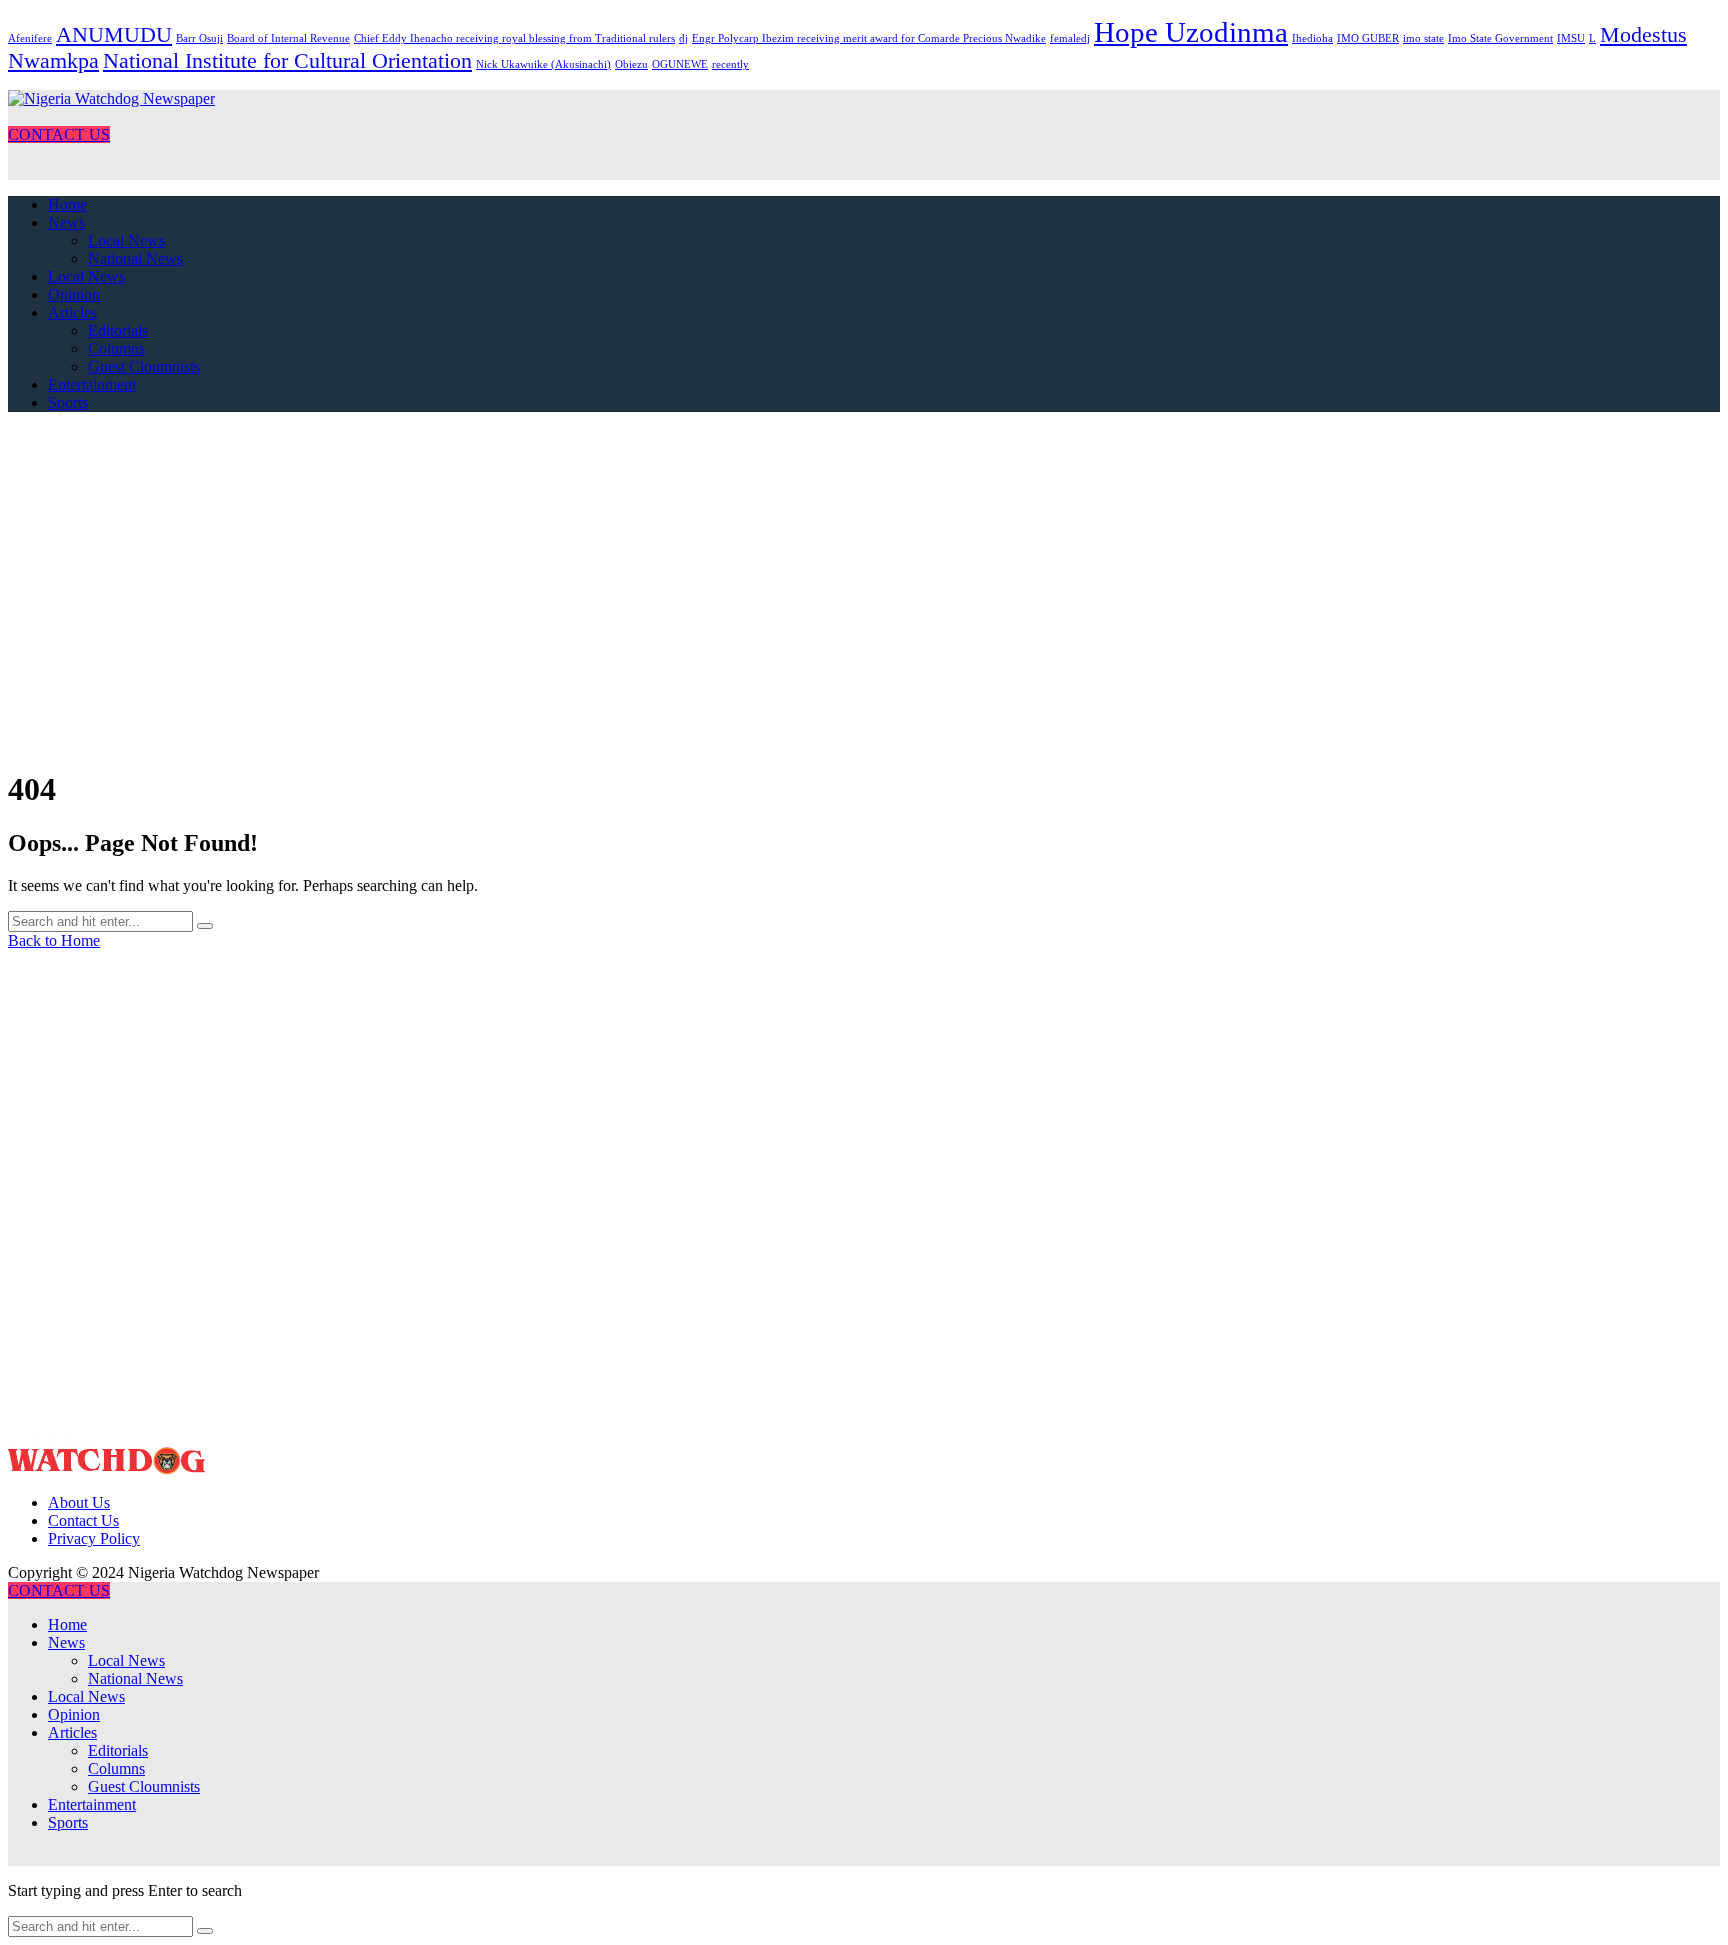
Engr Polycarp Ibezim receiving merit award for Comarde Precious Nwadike (869, 38)
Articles (72, 312)
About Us (79, 1502)
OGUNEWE (680, 64)
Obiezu (631, 64)
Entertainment (92, 384)
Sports (68, 402)
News (66, 222)
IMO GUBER (1368, 38)
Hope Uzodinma (1191, 32)
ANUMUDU (114, 35)
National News (135, 258)
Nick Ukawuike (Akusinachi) (543, 64)
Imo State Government (1500, 38)
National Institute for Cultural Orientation (287, 61)
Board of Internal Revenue (288, 38)
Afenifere (30, 38)
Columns (116, 348)
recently (730, 64)
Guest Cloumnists (144, 366)
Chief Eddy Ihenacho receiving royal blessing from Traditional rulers (514, 38)
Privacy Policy (94, 1538)
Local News (126, 240)
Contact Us (83, 1520)
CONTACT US (59, 134)
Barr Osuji (199, 38)
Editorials (118, 330)
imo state (1423, 38)
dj (683, 38)
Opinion (74, 294)
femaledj (1070, 38)
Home (67, 204)
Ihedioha (1312, 38)
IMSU (1571, 38)
